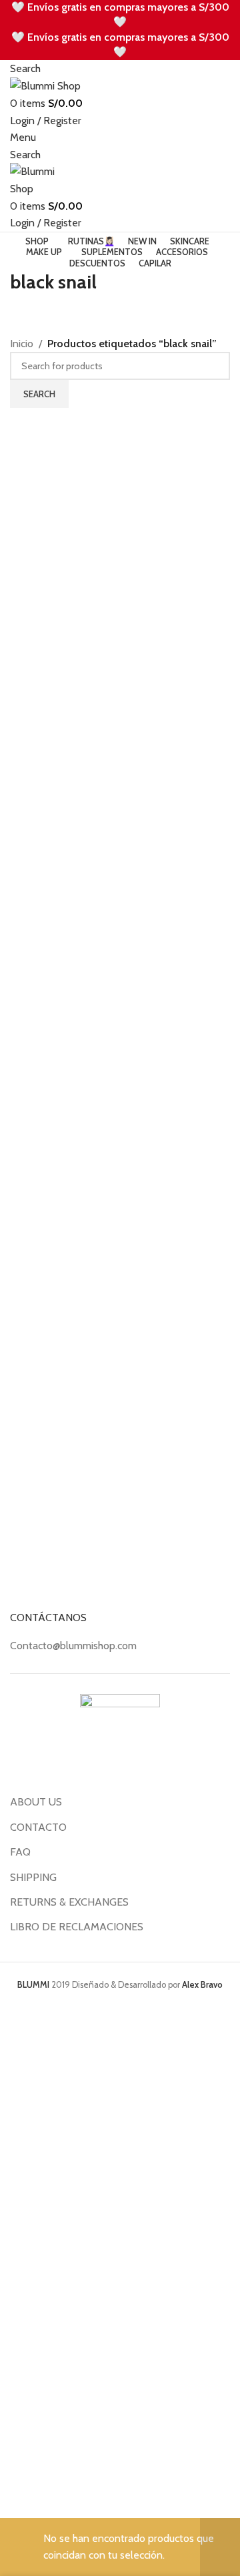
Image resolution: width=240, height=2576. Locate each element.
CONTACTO (38, 1827)
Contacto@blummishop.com (73, 1646)
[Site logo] (45, 85)
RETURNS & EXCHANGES (69, 1902)
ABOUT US (36, 1802)
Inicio (22, 344)
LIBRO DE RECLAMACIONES (77, 1927)
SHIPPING (33, 1877)
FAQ (20, 1852)
